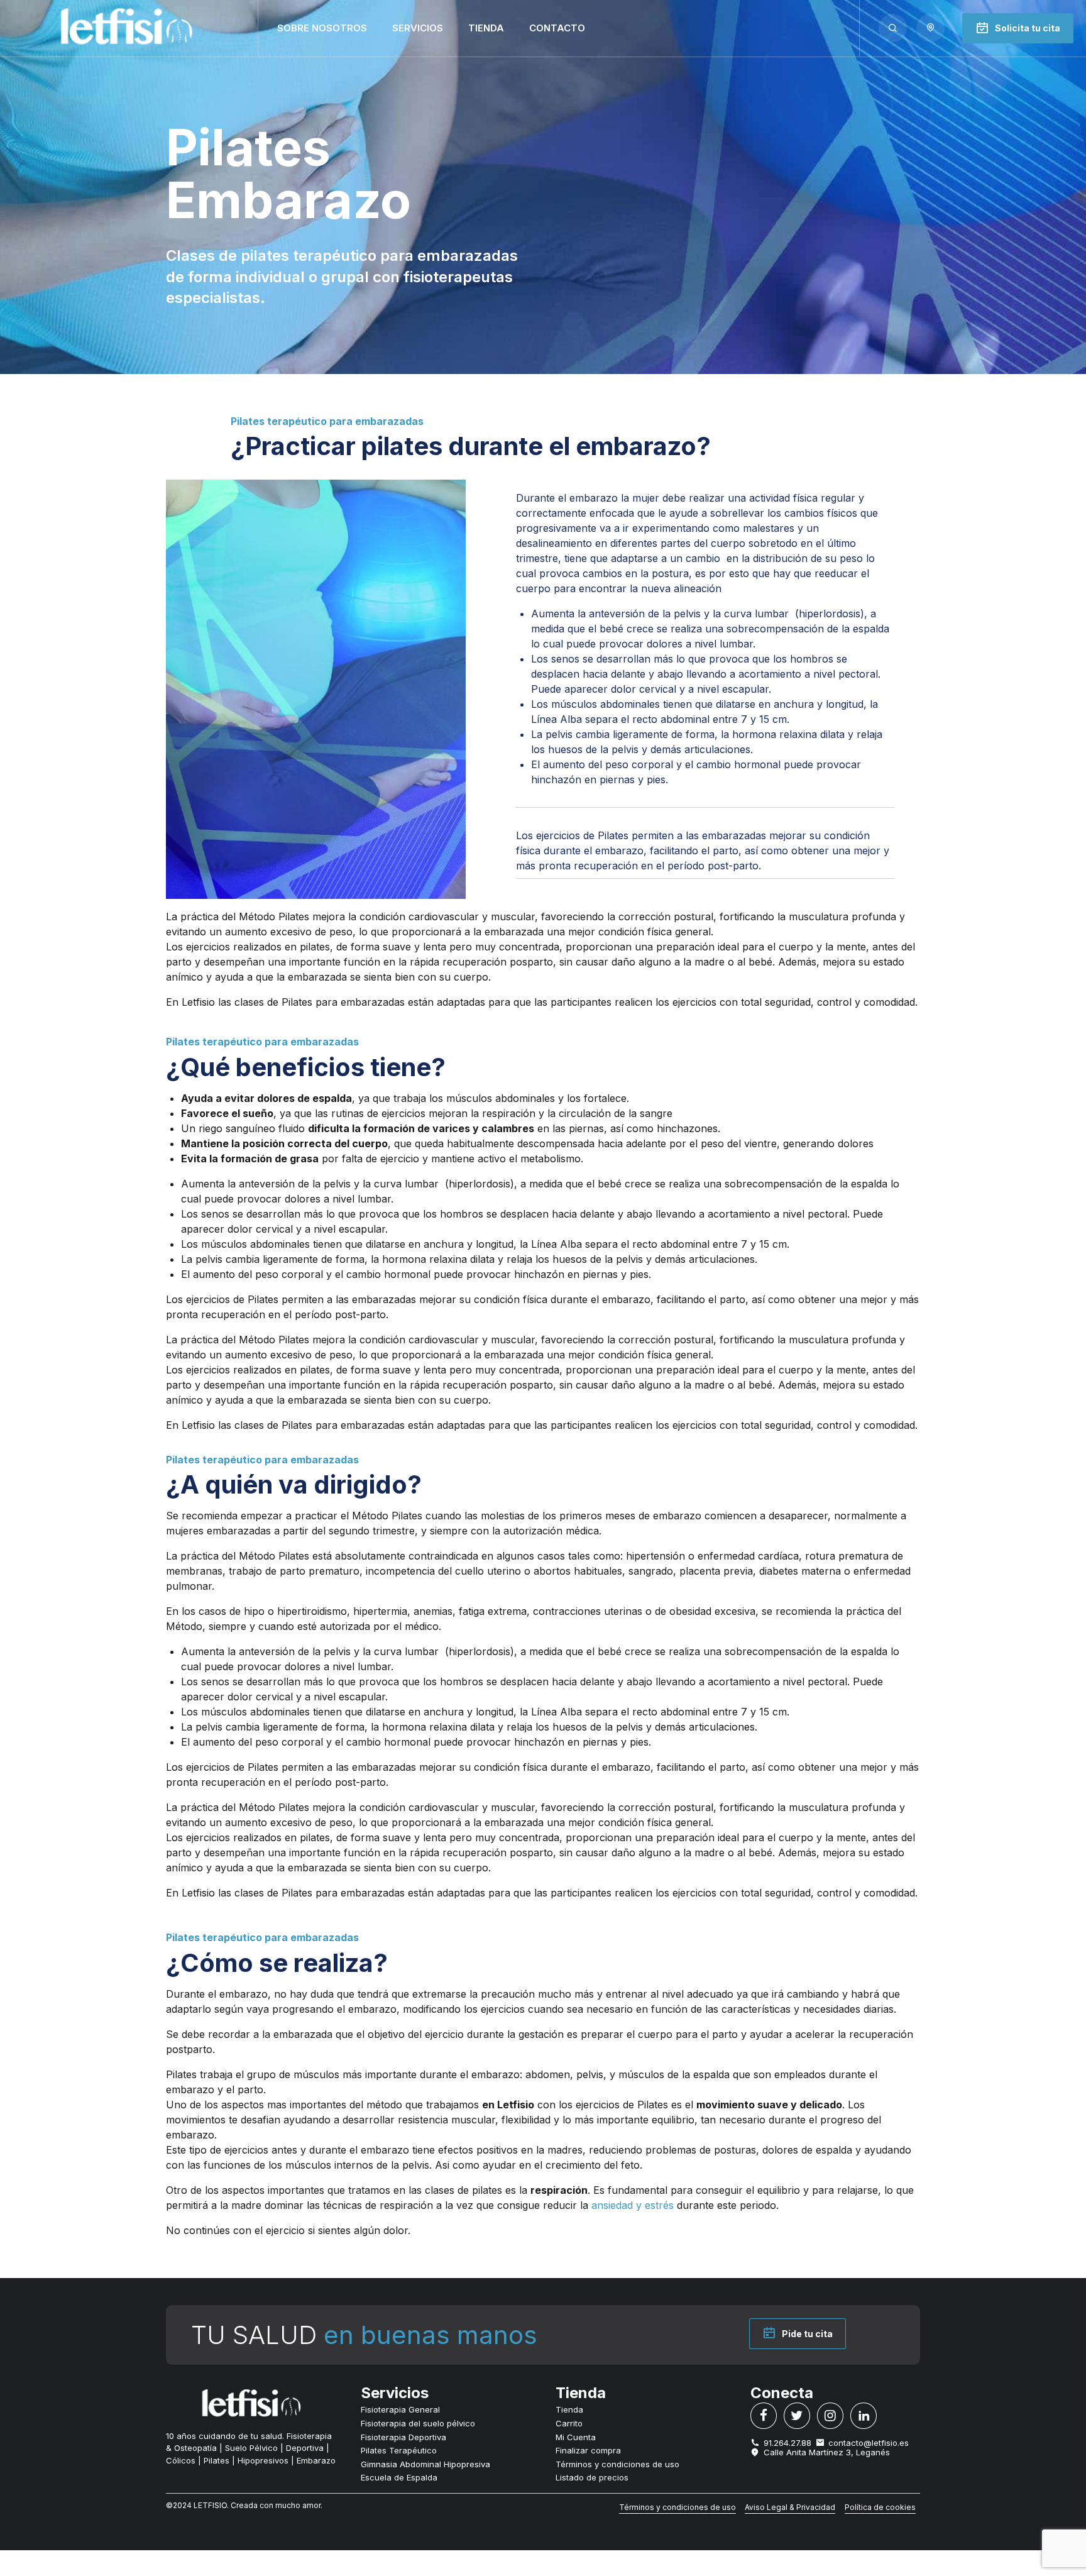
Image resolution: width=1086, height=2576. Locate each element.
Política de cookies (880, 2507)
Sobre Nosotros (322, 28)
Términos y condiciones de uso (617, 2464)
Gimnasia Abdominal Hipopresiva (425, 2464)
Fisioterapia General (400, 2409)
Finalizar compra (588, 2450)
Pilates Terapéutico (399, 2450)
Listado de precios (592, 2477)
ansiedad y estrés (633, 2205)
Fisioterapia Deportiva (403, 2437)
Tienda (486, 28)
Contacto (557, 28)
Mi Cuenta (576, 2437)
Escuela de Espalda (399, 2477)
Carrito (569, 2423)
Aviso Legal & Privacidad (790, 2507)
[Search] (893, 28)
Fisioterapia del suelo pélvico (418, 2423)
